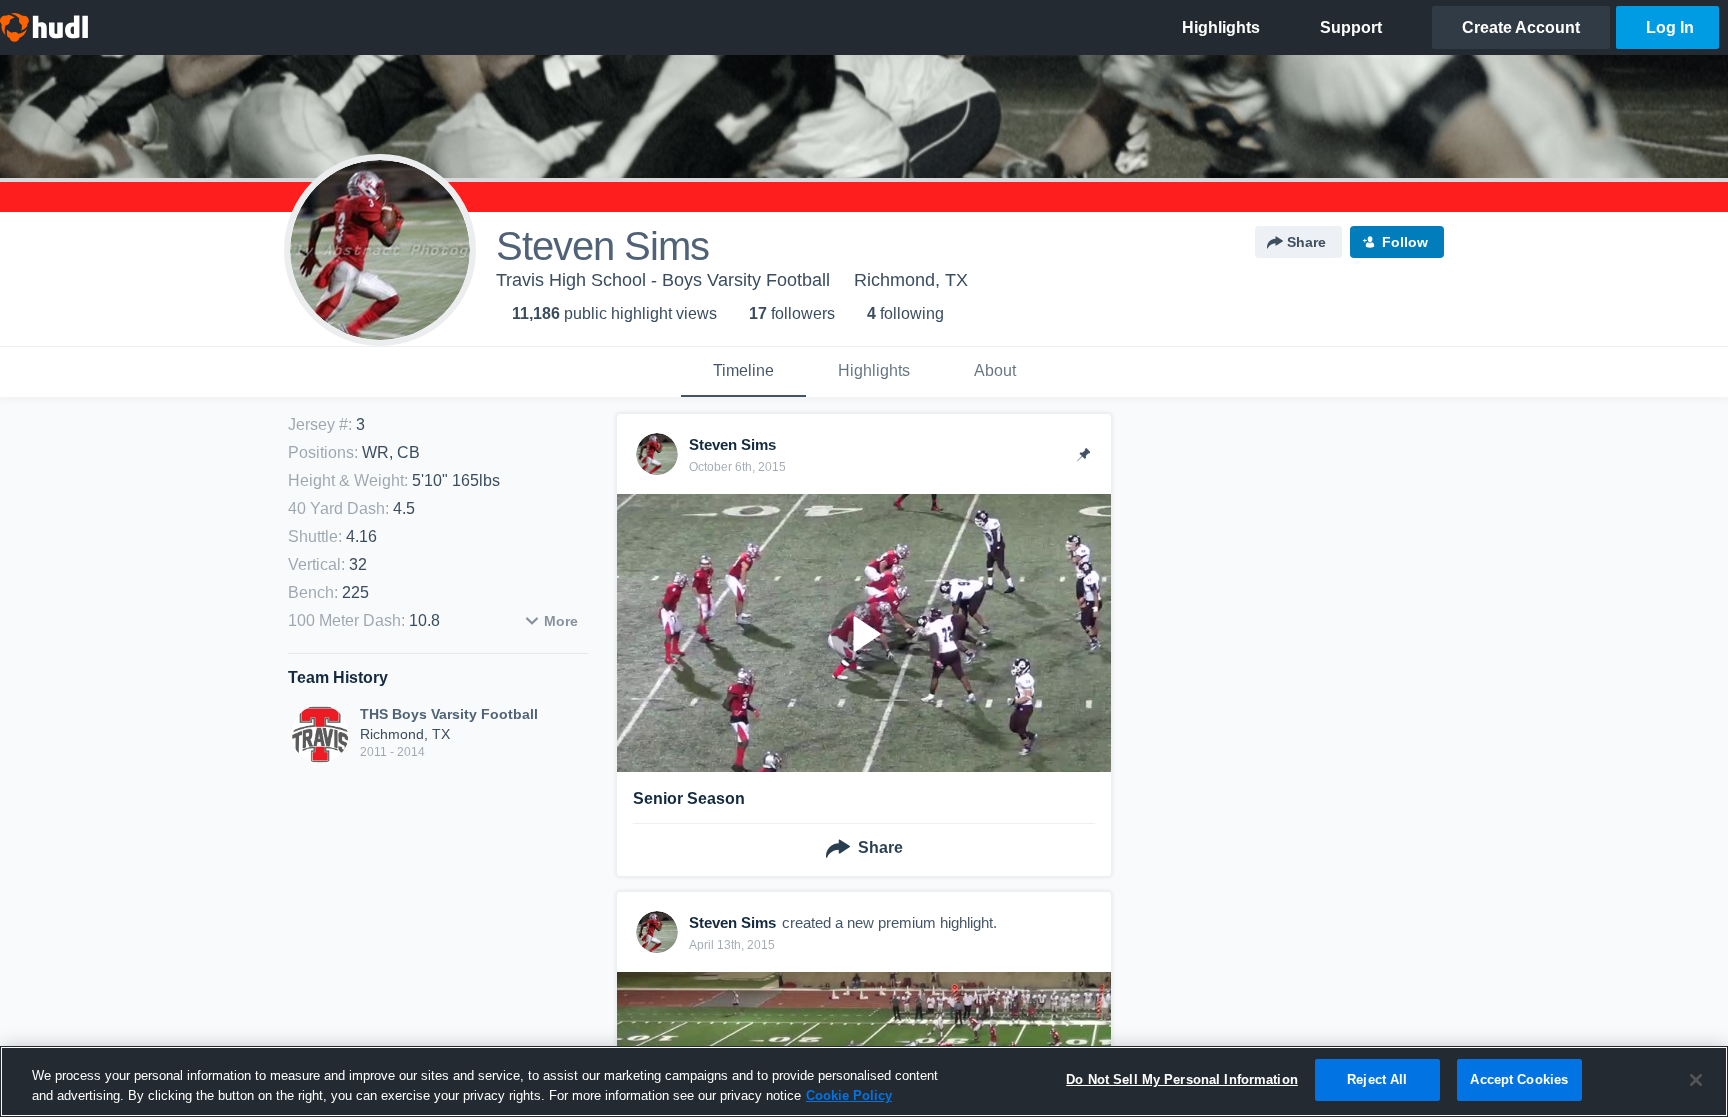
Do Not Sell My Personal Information (1182, 1079)
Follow (1405, 242)
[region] (864, 1081)
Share (1306, 242)
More (561, 621)
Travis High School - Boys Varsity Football (663, 280)
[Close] (1696, 1080)
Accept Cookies (1519, 1079)
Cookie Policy (849, 1095)
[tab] (743, 372)
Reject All (1377, 1079)
